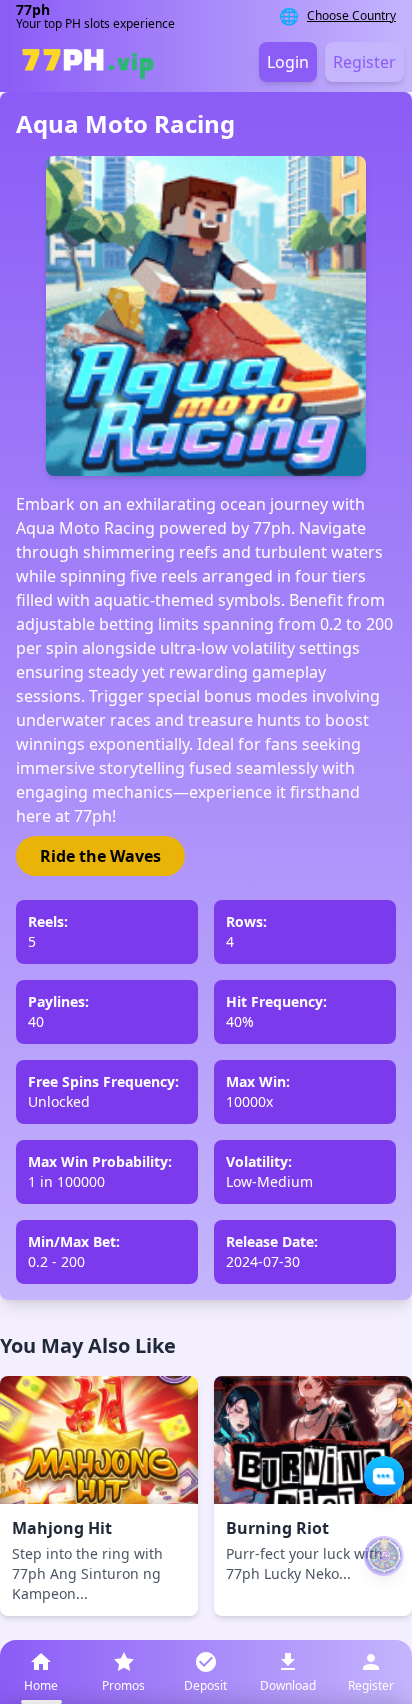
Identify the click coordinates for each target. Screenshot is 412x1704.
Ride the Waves (100, 856)
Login (288, 62)
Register (364, 62)
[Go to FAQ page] (384, 1476)
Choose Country (351, 16)
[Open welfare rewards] (384, 1556)
